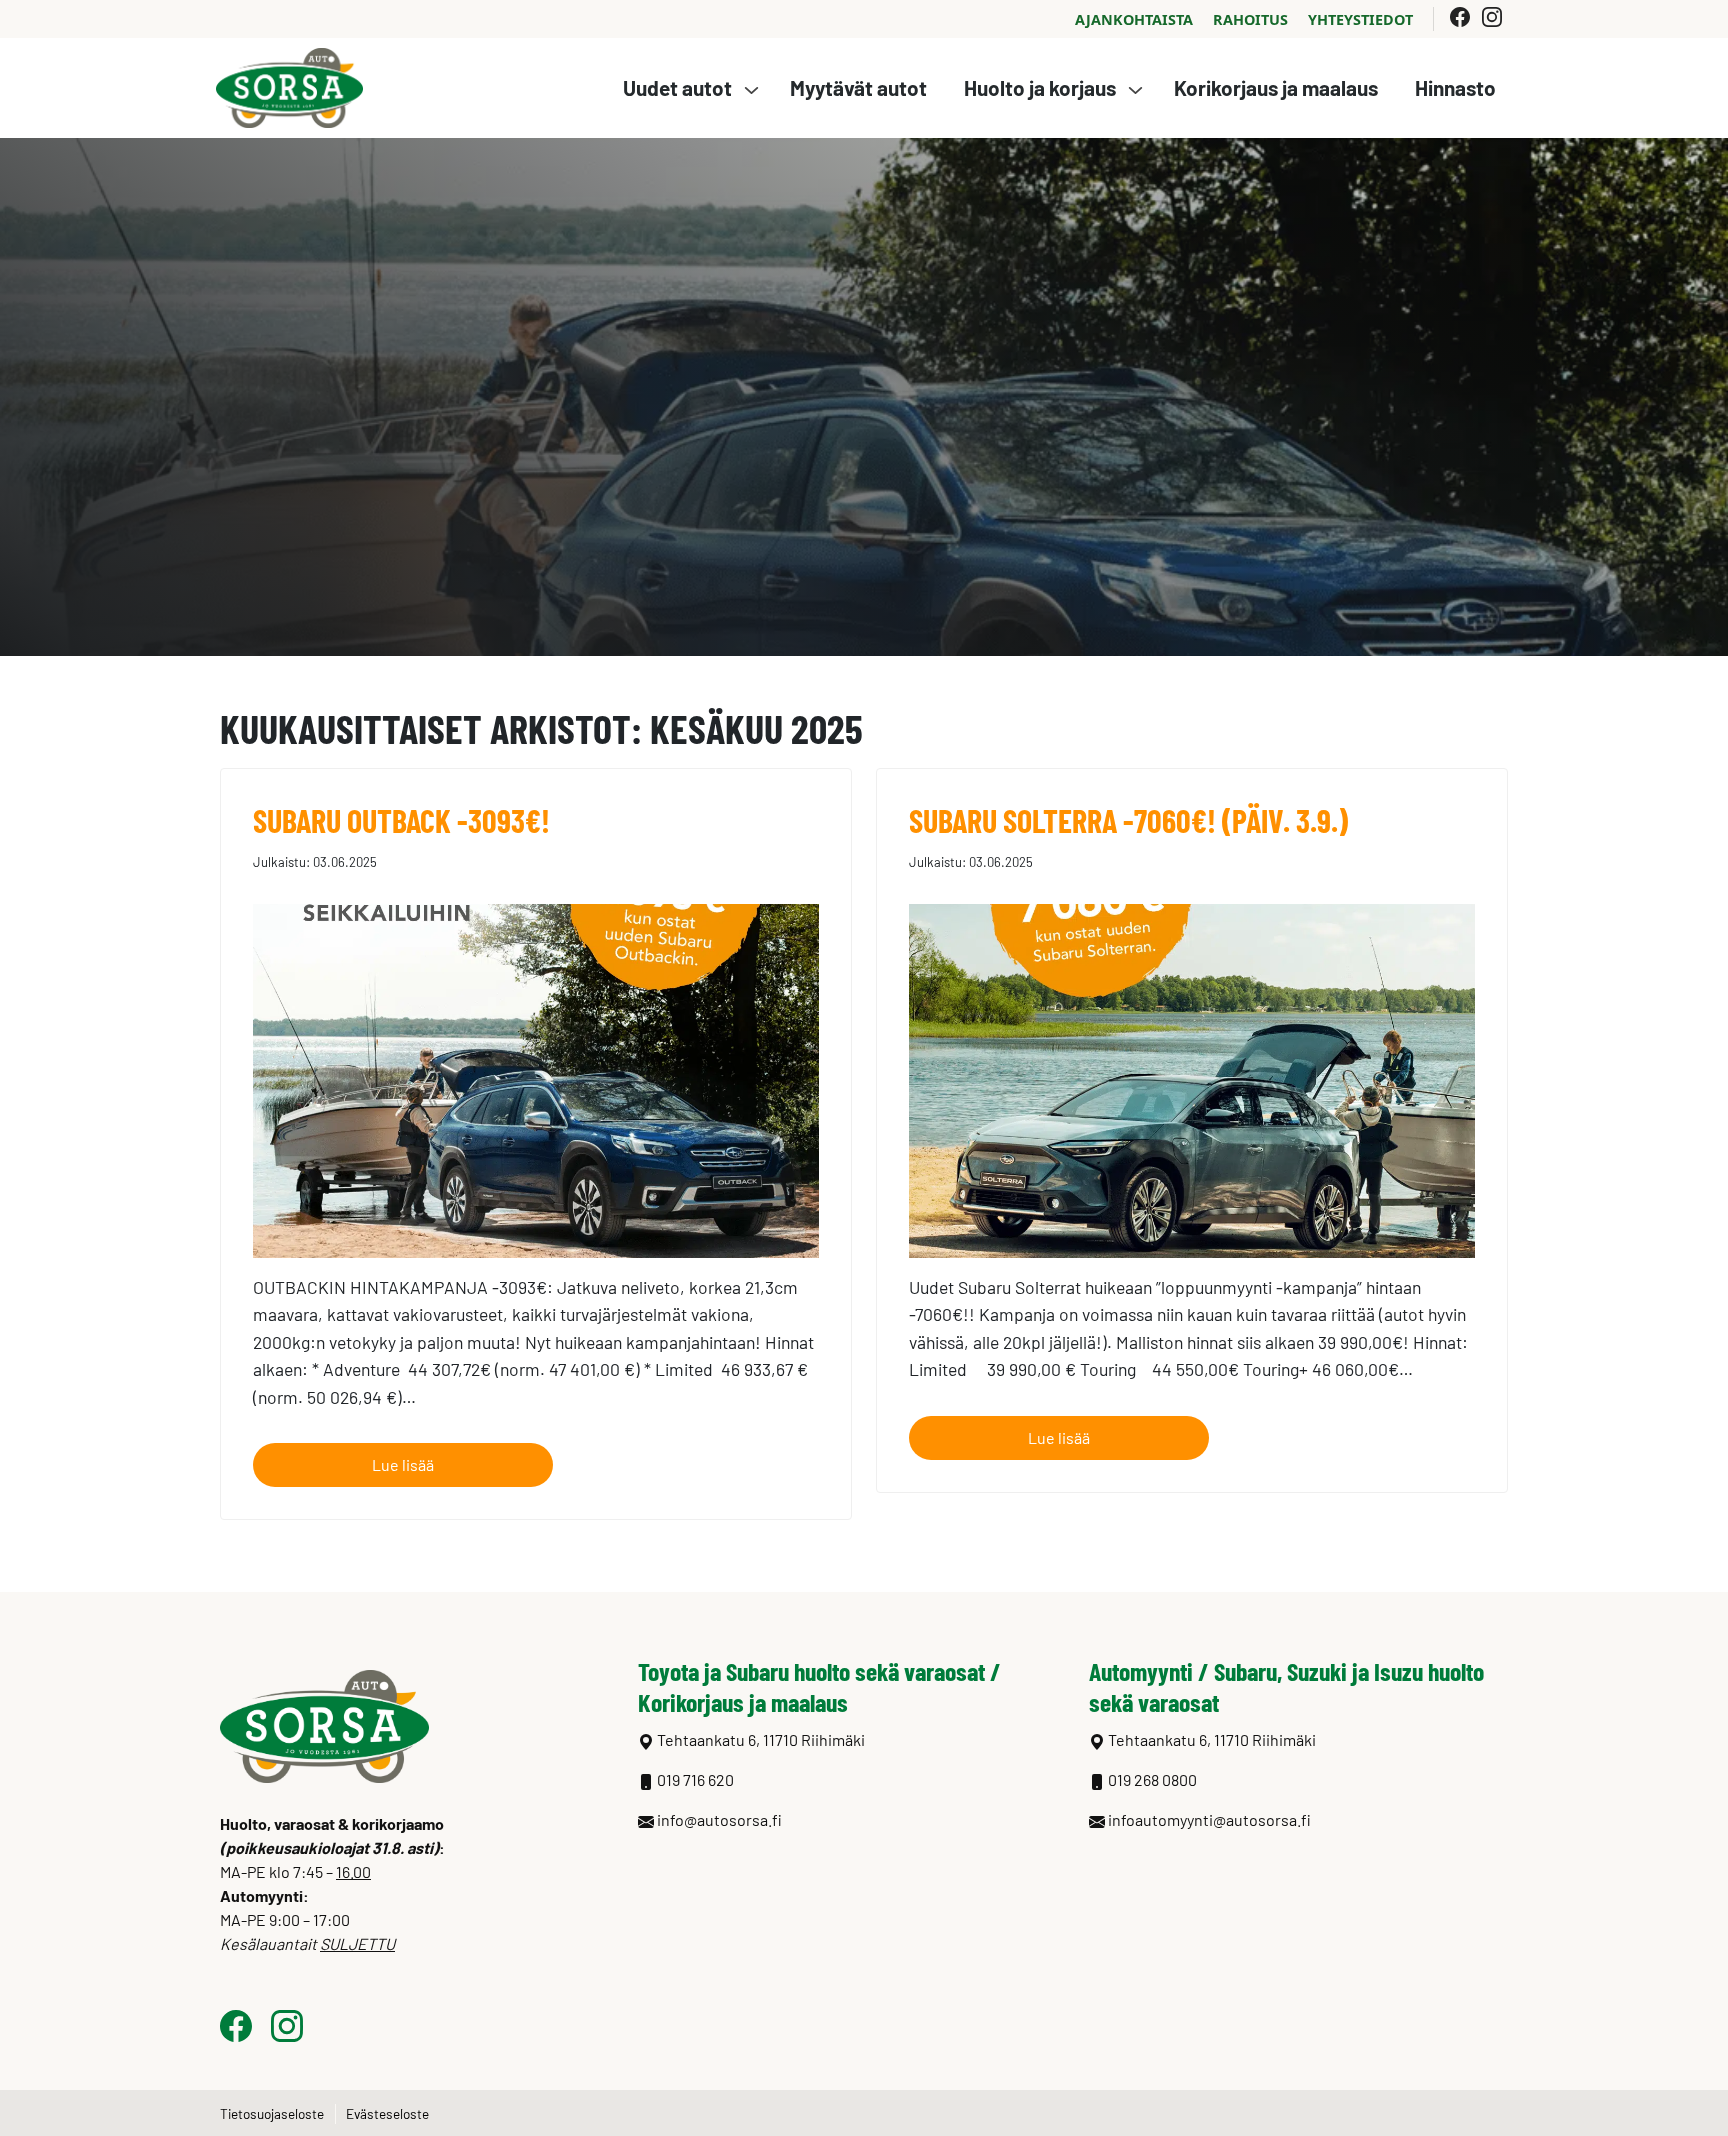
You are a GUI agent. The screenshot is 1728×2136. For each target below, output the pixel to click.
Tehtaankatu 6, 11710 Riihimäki (1212, 1739)
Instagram (1496, 17)
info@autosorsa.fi (719, 1819)
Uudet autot (677, 87)
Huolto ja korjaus (1040, 87)
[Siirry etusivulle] (289, 85)
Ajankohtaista (1134, 19)
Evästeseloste (387, 2113)
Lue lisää (403, 1464)
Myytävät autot (858, 87)
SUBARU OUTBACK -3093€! (401, 820)
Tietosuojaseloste (272, 2113)
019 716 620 (695, 1779)
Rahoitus (1250, 19)
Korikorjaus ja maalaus (1276, 87)
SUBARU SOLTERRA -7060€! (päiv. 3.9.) (1128, 820)
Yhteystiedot (1360, 19)
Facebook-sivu (1460, 17)
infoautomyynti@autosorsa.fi (1209, 1819)
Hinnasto (1455, 87)
